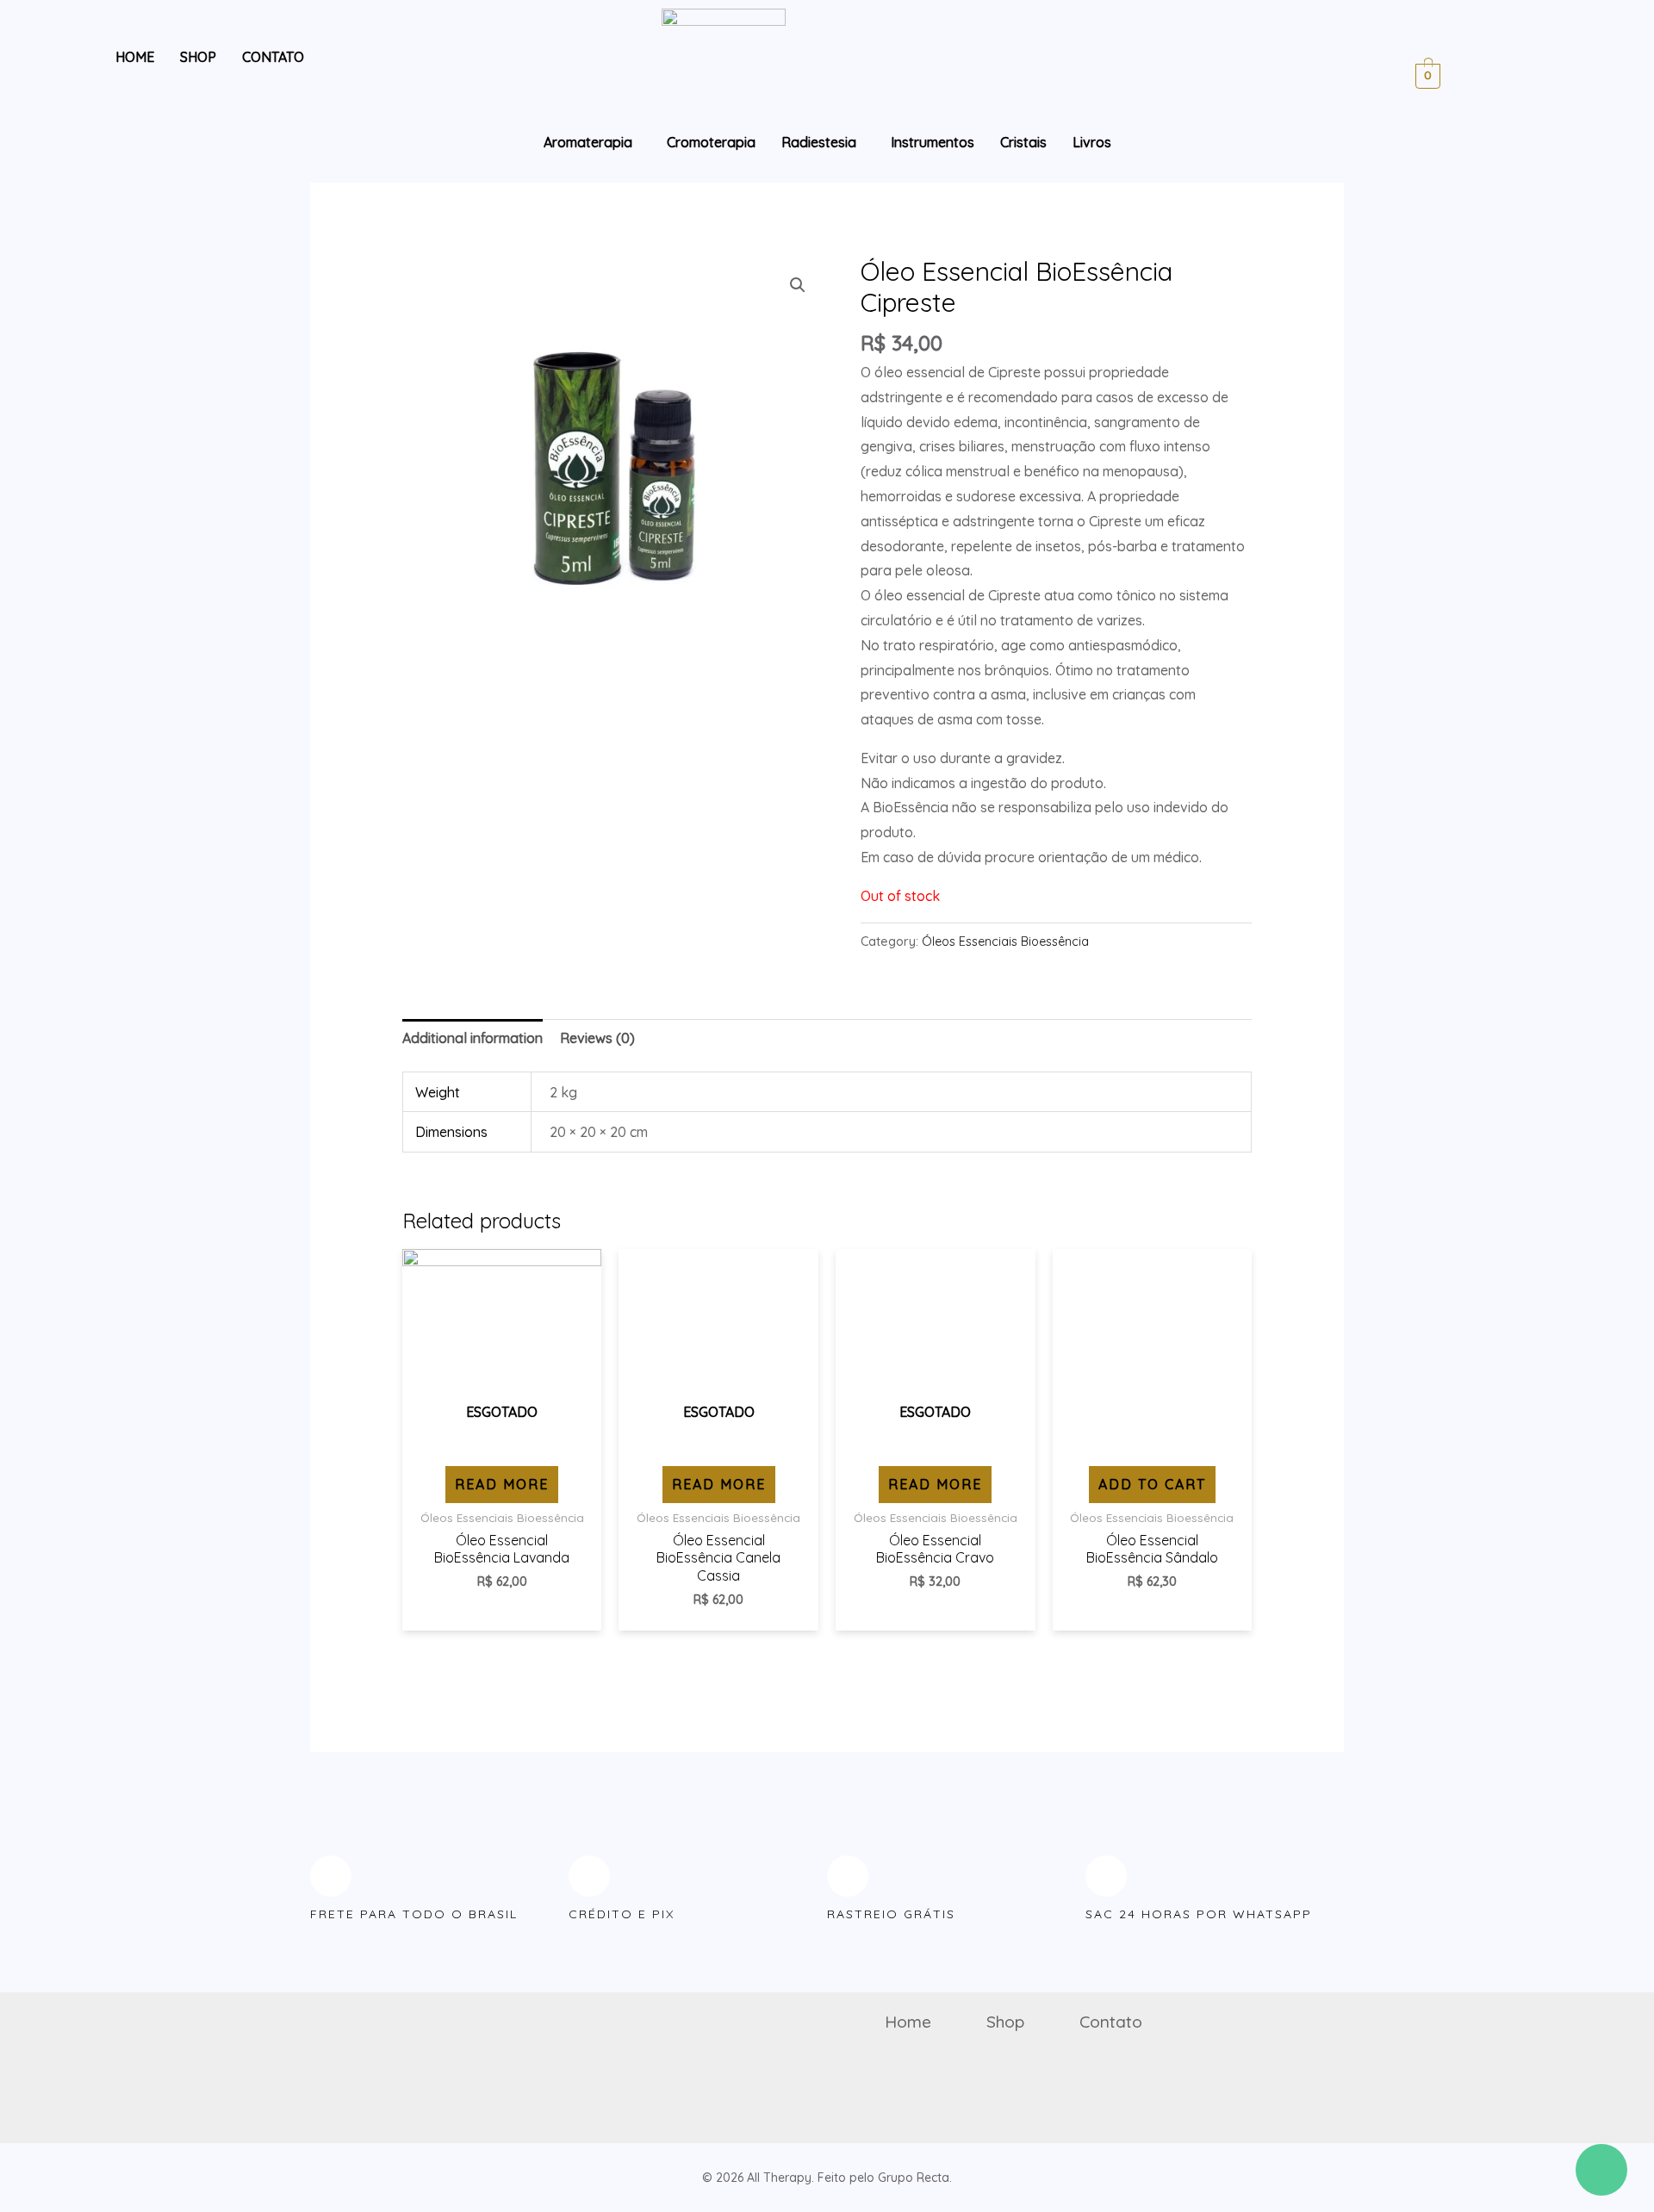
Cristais (1023, 142)
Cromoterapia (711, 142)
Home (135, 57)
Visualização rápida (502, 1444)
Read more (502, 1484)
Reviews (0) (597, 1038)
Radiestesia (819, 142)
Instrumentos (933, 142)
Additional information (473, 1038)
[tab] (473, 1038)
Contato (273, 57)
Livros (1092, 142)
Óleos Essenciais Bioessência (1005, 941)
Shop (198, 57)
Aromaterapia (588, 142)
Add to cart (1152, 1484)
